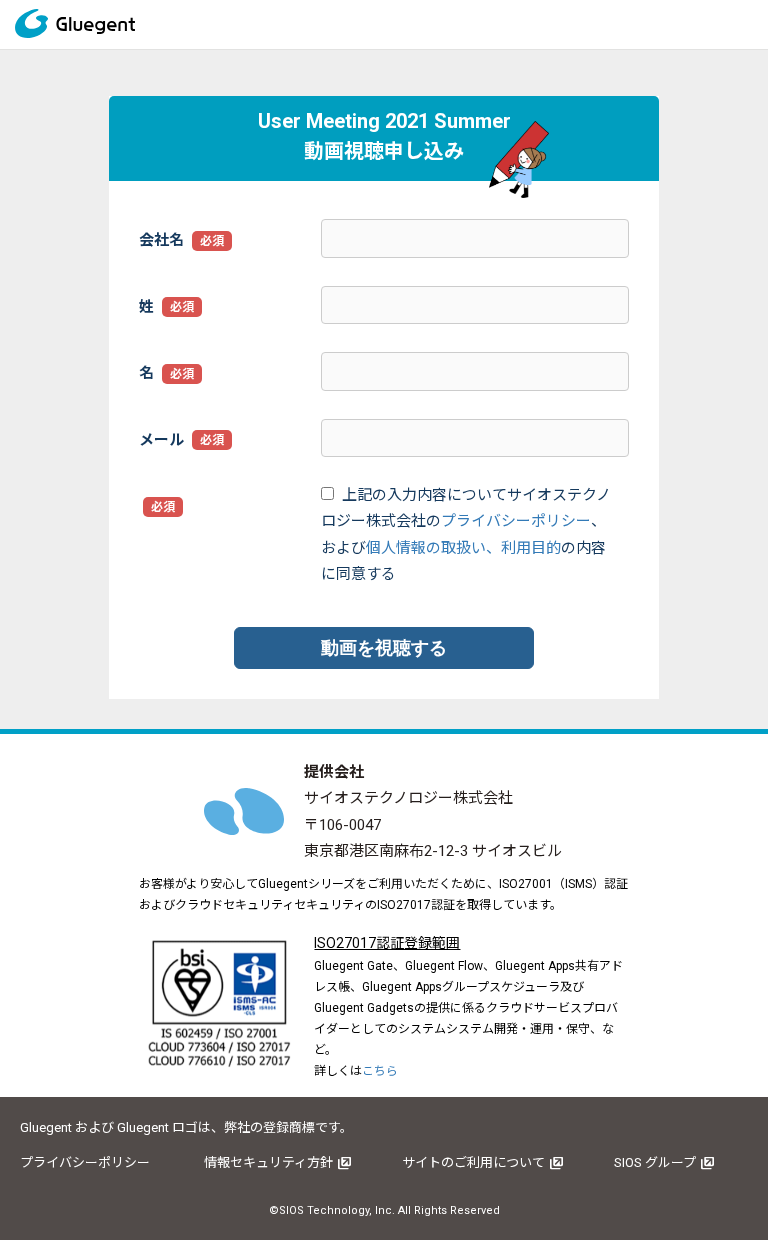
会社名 (161, 240)
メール (161, 440)
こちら (380, 1071)
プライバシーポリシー (516, 521)
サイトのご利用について (473, 1162)
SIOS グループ (655, 1162)
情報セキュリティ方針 (268, 1162)
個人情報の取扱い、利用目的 (463, 548)
